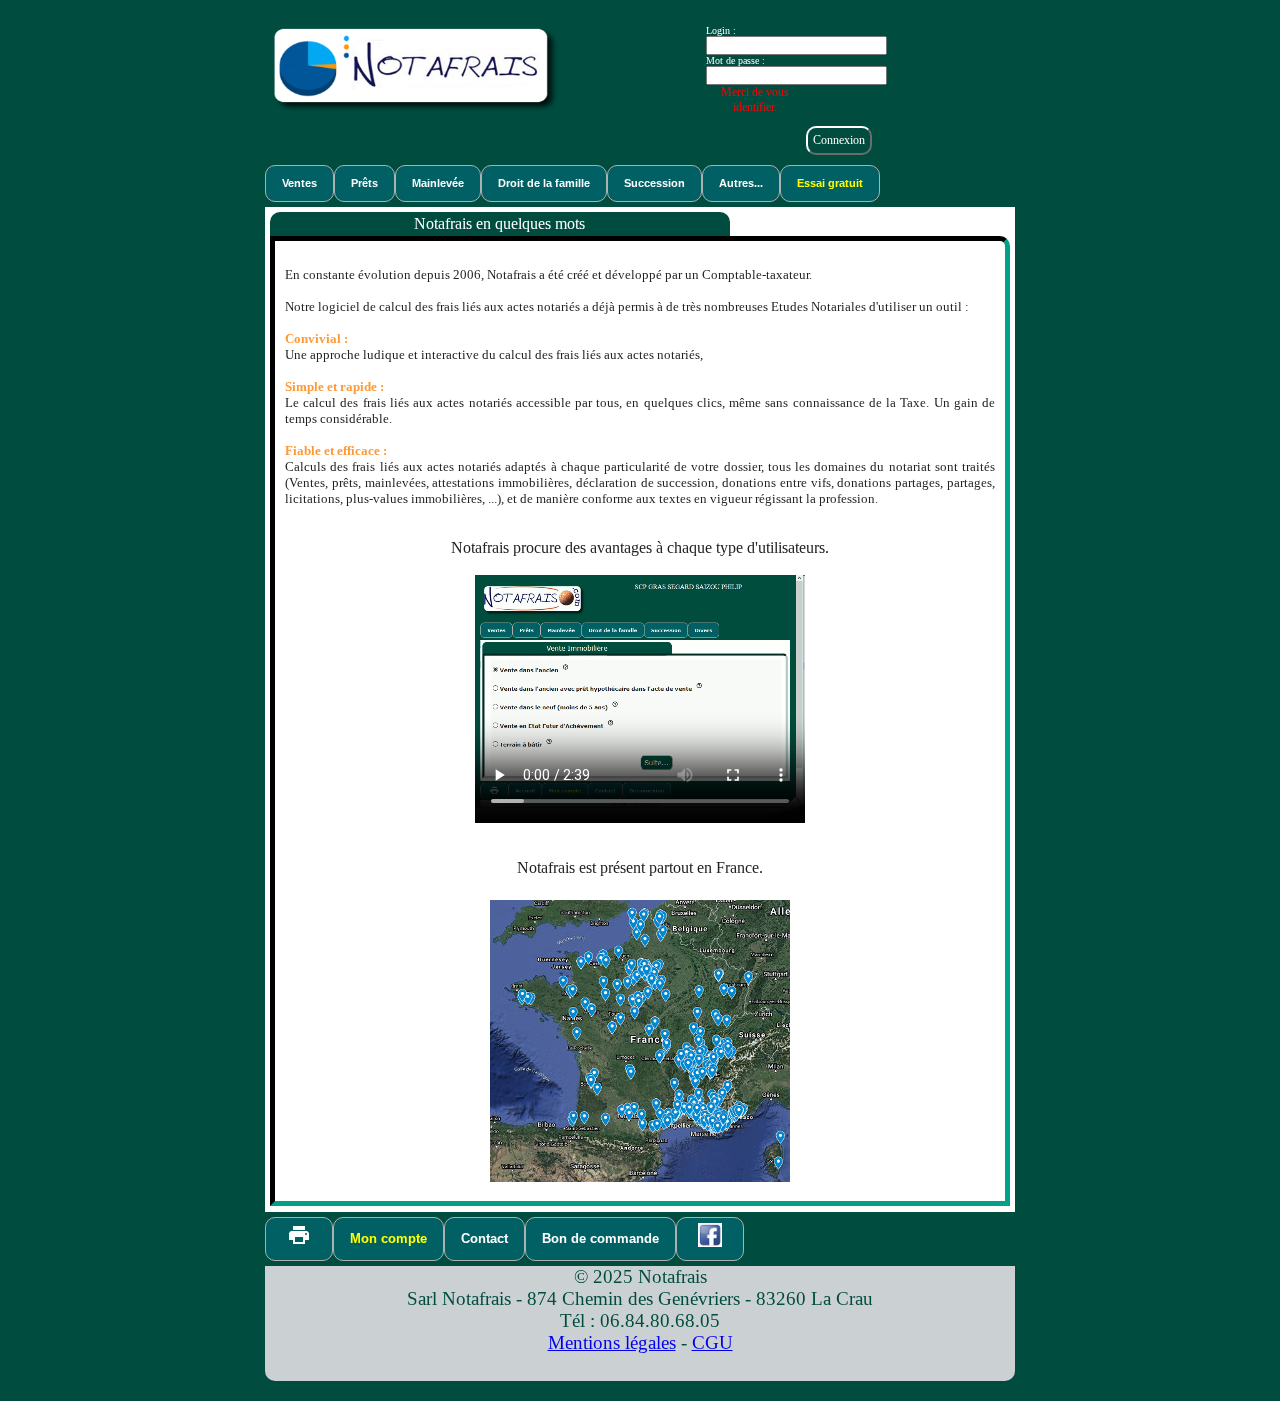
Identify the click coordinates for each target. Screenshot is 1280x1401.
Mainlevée (438, 183)
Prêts (364, 183)
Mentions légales (612, 1342)
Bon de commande (600, 1238)
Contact (484, 1238)
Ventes (299, 183)
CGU (712, 1342)
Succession (654, 183)
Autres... (741, 183)
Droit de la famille (544, 183)
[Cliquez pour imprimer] (299, 1235)
